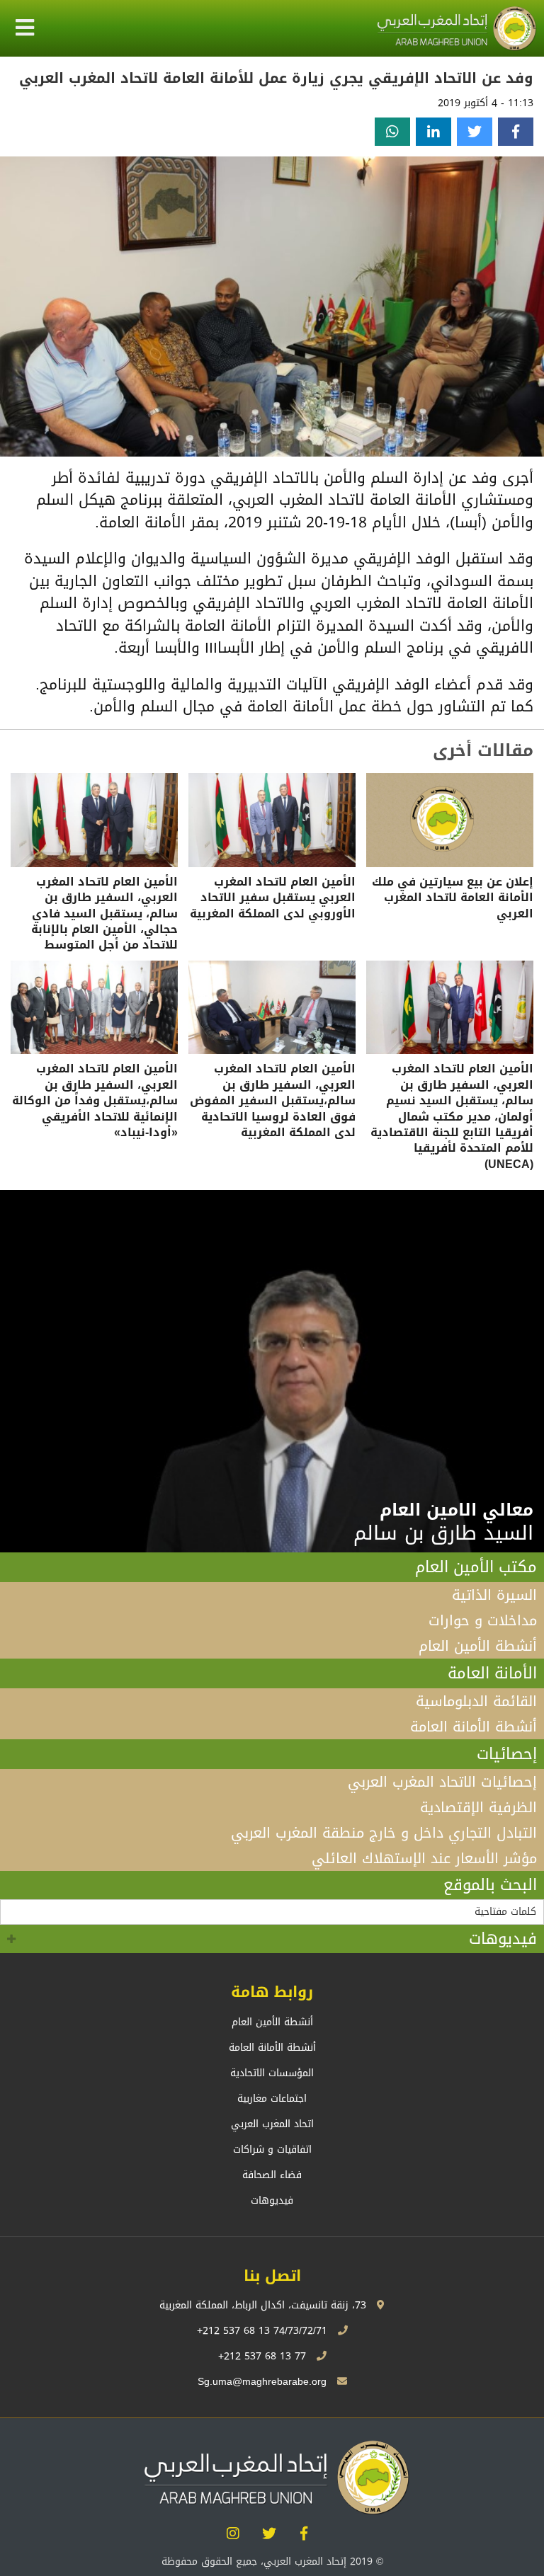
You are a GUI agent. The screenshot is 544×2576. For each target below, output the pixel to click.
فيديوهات (503, 1939)
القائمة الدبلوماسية (476, 1701)
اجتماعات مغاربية (272, 2099)
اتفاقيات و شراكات (272, 2149)
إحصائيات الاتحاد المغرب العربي (442, 1782)
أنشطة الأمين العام (478, 1646)
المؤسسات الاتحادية (272, 2073)
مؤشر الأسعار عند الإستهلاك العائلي (424, 1858)
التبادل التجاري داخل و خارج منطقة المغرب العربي (384, 1833)
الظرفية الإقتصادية (478, 1807)
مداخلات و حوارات (483, 1620)
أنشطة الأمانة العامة (474, 1727)
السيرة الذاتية (494, 1595)
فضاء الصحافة (272, 2175)
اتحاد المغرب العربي (272, 2124)
